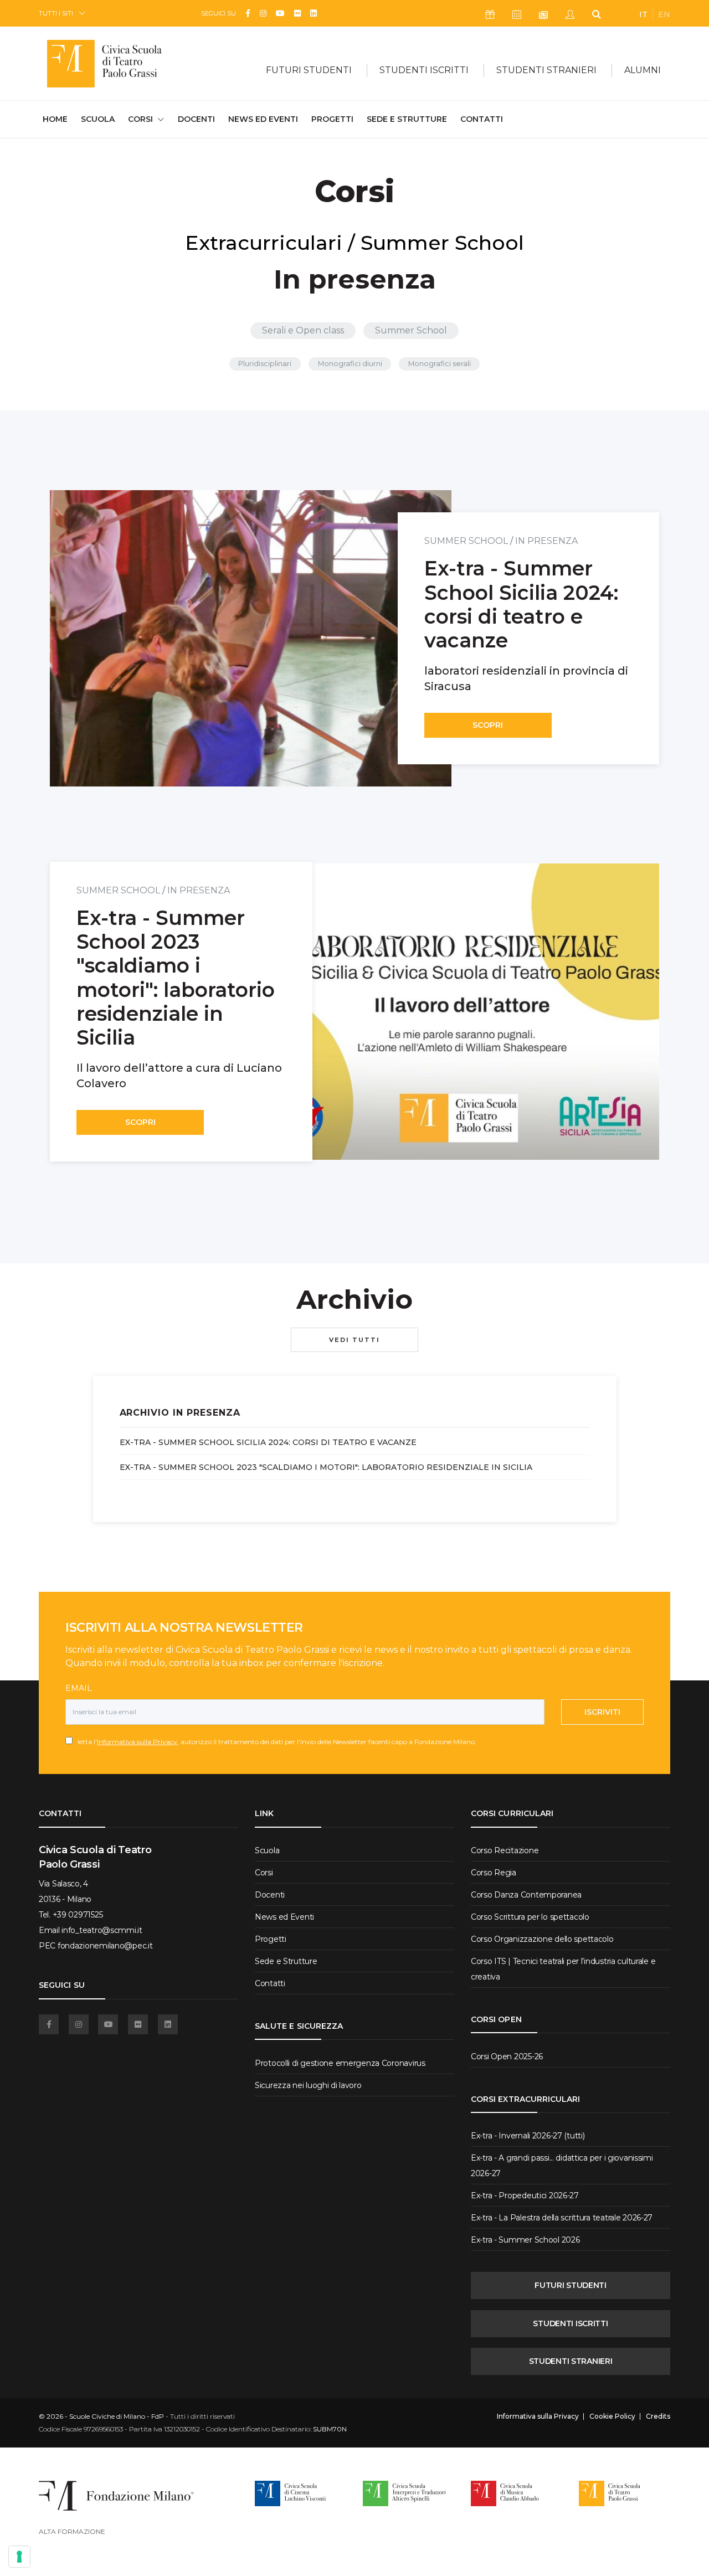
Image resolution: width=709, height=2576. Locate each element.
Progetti (332, 119)
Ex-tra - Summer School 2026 (525, 2240)
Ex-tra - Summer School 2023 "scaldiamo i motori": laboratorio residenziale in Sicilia (326, 1467)
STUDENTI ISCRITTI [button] (424, 70)
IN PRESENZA (546, 541)
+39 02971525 (78, 1915)
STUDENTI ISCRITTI (570, 2323)
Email (79, 1688)
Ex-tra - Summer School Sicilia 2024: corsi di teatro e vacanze (268, 1442)
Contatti (482, 119)
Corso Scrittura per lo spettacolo (530, 1917)
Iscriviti (602, 1712)
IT (643, 14)
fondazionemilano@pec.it (105, 1946)
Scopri (488, 725)
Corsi (264, 1873)
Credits (658, 2416)
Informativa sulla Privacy (137, 1742)
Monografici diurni (350, 364)
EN (664, 14)
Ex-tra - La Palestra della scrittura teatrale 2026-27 (562, 2218)
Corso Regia (494, 1873)
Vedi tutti (354, 1340)
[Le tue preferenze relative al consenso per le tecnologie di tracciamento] (19, 2557)
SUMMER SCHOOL (466, 541)
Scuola (98, 119)
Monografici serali (440, 364)
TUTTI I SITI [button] (56, 13)
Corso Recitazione (505, 1850)
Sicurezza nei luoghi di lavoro (308, 2085)
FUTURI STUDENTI (571, 2285)
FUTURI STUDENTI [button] (309, 70)
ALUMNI (643, 70)
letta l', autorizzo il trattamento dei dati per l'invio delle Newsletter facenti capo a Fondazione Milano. (274, 1742)
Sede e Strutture (407, 119)
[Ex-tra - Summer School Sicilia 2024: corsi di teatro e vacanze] (251, 638)
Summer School (442, 243)
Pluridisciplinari (265, 364)
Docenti (196, 119)
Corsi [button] (140, 119)
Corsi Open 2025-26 (507, 2056)
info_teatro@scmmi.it (102, 1930)
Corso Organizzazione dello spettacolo (542, 1939)
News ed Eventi (263, 119)
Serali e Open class (303, 330)
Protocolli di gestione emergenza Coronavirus (340, 2063)
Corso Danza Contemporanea (526, 1895)
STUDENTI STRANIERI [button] (546, 70)
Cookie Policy (612, 2416)
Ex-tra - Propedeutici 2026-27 (525, 2195)
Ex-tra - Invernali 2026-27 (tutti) (528, 2136)
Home (55, 119)
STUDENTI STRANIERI (571, 2361)
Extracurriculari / (270, 243)
